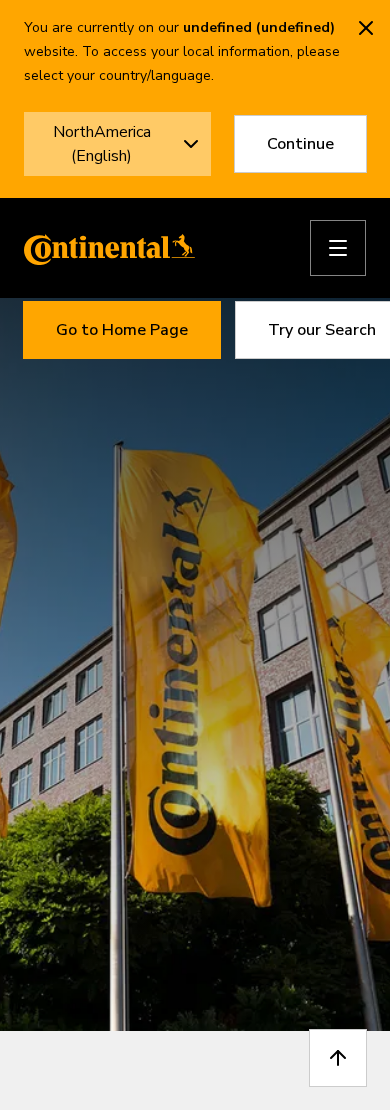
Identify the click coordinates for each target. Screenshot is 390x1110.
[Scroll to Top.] (338, 1058)
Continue (300, 144)
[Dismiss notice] (366, 28)
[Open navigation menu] (338, 248)
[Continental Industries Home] (104, 248)
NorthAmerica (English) (102, 144)
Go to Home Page (122, 330)
